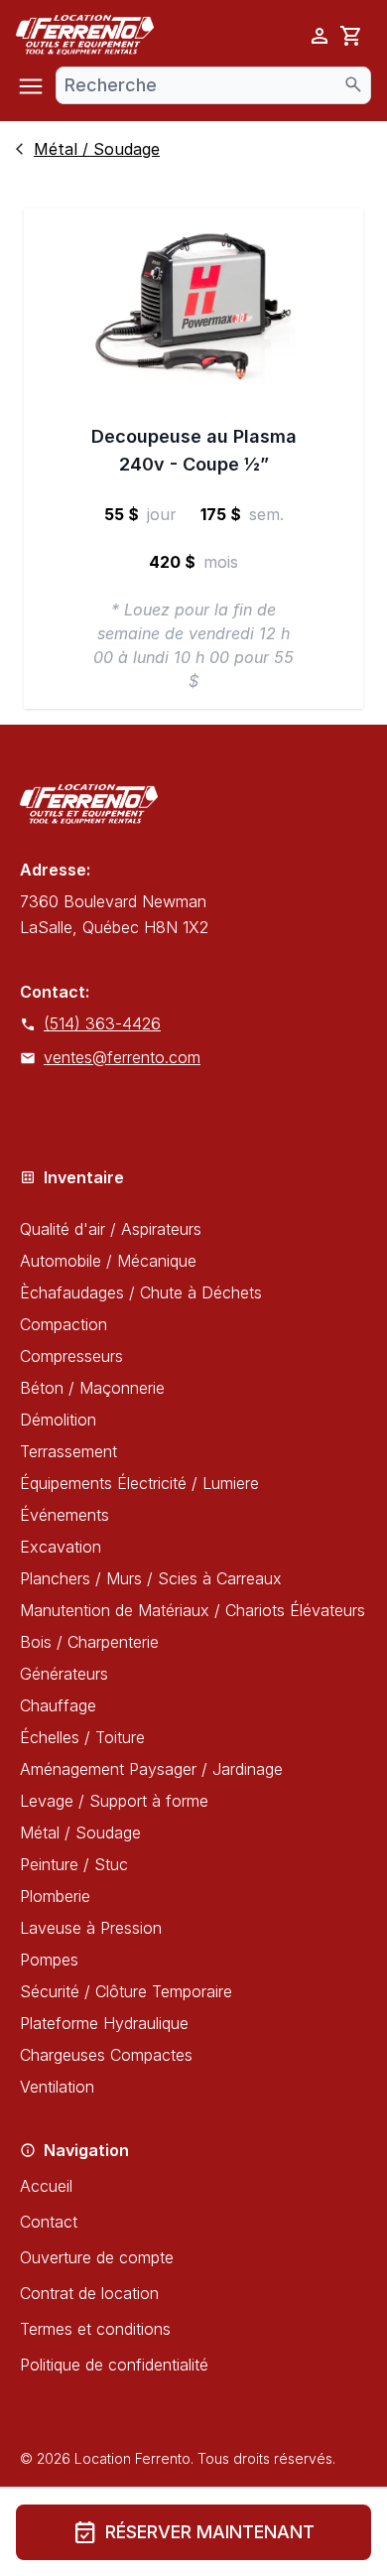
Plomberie (55, 1896)
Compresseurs (71, 1356)
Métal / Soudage (80, 1832)
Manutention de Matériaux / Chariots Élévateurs (193, 1610)
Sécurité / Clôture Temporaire (126, 1991)
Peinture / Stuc (74, 1864)
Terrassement (68, 1451)
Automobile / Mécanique (108, 1261)
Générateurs (64, 1674)
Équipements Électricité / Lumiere (139, 1483)
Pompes (49, 1960)
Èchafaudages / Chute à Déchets (141, 1292)
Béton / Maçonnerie (92, 1388)
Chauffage (58, 1705)
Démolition (58, 1420)
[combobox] (213, 85)
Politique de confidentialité (114, 2365)
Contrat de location (89, 2293)
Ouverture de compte (97, 2257)
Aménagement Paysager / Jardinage (151, 1769)
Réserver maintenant (194, 2532)
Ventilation (57, 2087)
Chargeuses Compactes (106, 2055)
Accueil (46, 2186)
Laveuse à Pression (91, 1928)
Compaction (64, 1324)
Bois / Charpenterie (89, 1642)
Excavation (61, 1547)
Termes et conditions (95, 2329)
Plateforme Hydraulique (104, 2023)
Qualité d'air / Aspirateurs (111, 1229)
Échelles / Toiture (82, 1737)
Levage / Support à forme (114, 1801)
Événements (64, 1515)
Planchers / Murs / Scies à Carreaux (151, 1578)
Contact (49, 2222)
